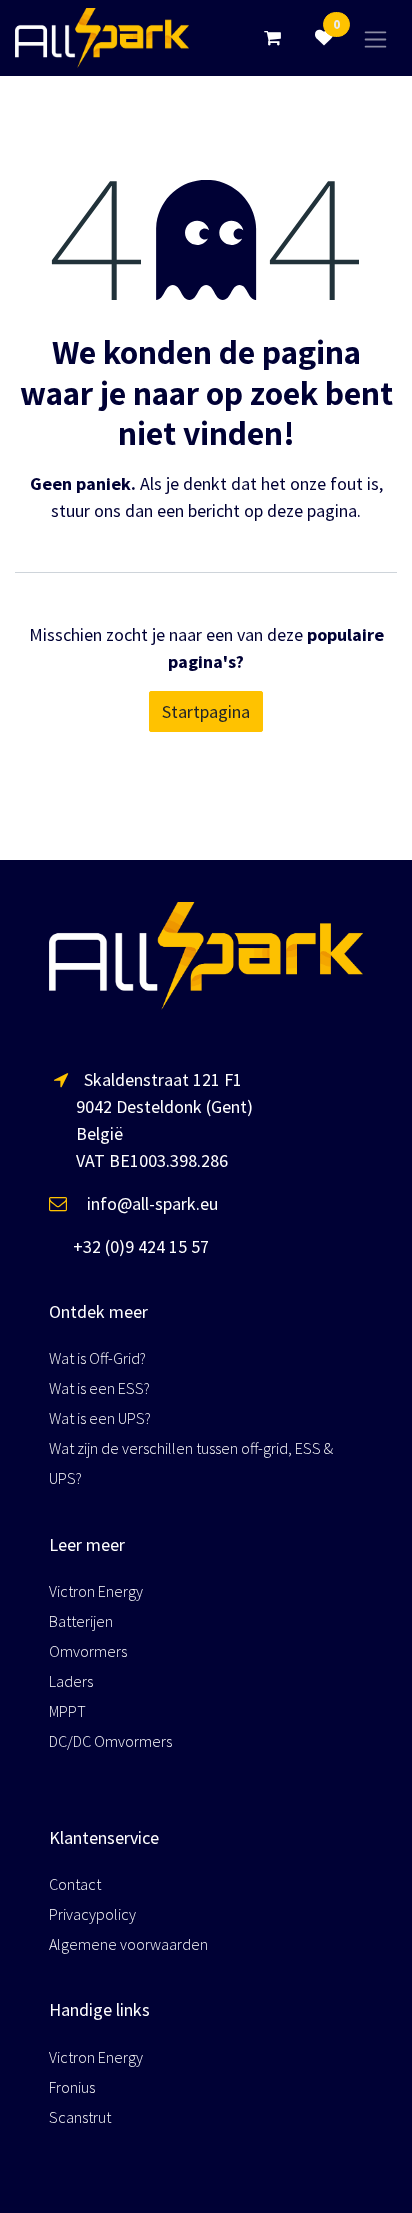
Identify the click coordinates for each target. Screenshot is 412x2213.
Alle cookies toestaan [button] (104, 2125)
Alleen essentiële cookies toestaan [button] (153, 2170)
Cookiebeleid (120, 2077)
